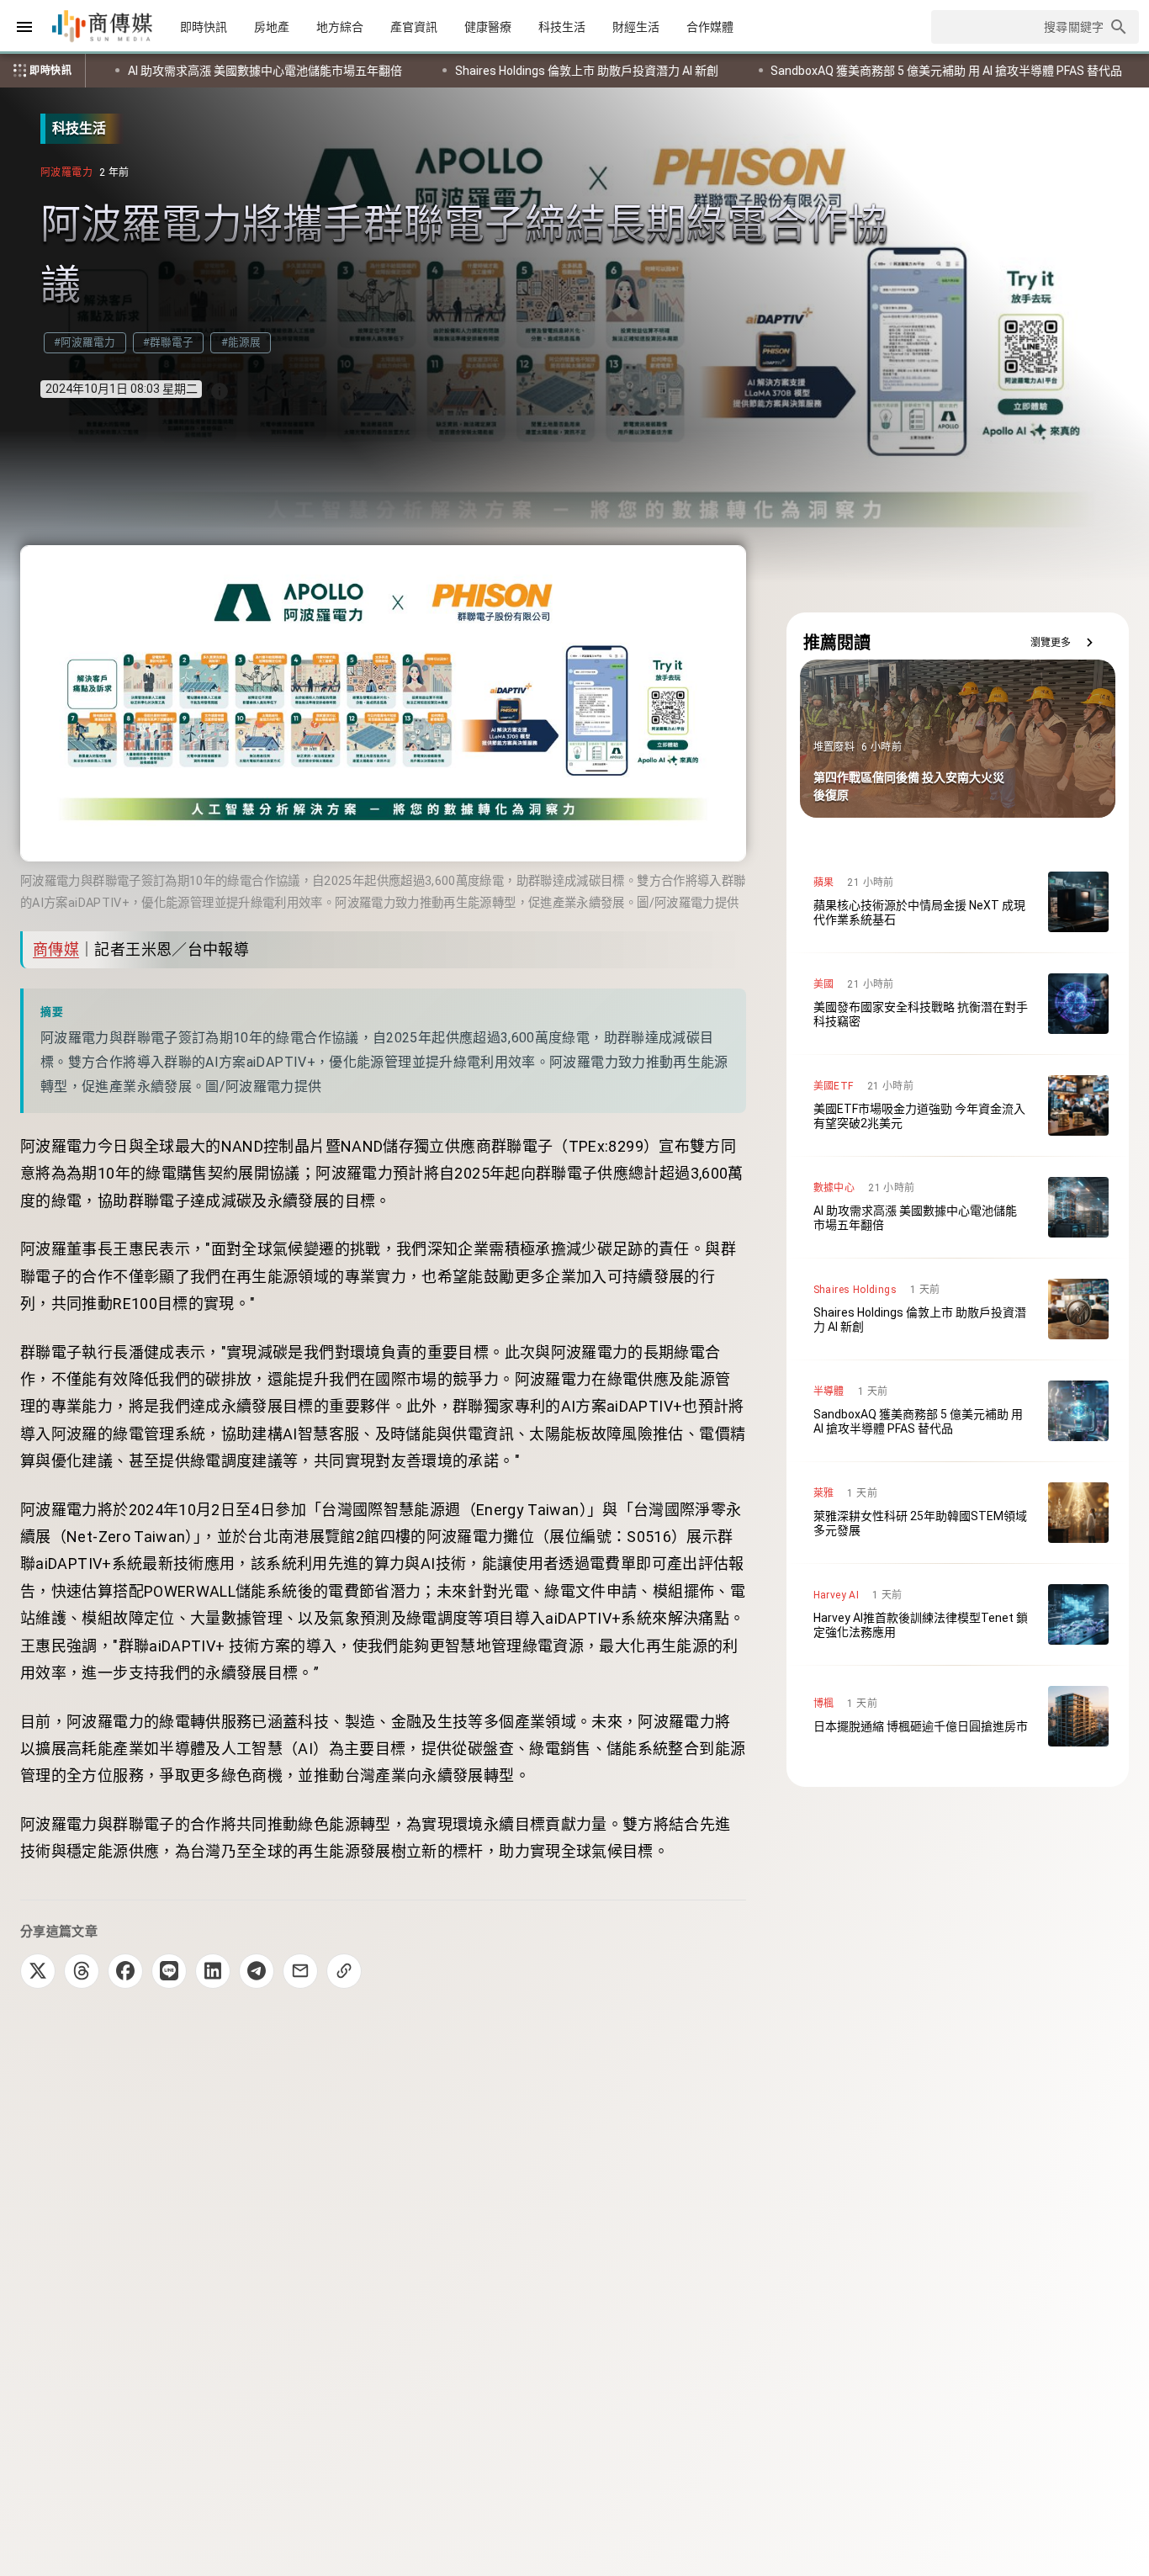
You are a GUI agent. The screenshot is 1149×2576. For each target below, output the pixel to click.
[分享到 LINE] (169, 1971)
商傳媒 (56, 949)
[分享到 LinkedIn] (213, 1971)
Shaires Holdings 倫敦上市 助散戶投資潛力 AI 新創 (290, 71)
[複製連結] (344, 1971)
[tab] (204, 27)
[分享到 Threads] (82, 1971)
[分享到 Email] (300, 1971)
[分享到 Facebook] (125, 1971)
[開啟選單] (24, 27)
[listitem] (958, 902)
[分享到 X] (38, 1971)
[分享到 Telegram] (257, 1971)
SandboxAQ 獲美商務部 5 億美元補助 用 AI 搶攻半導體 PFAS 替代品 (650, 71)
